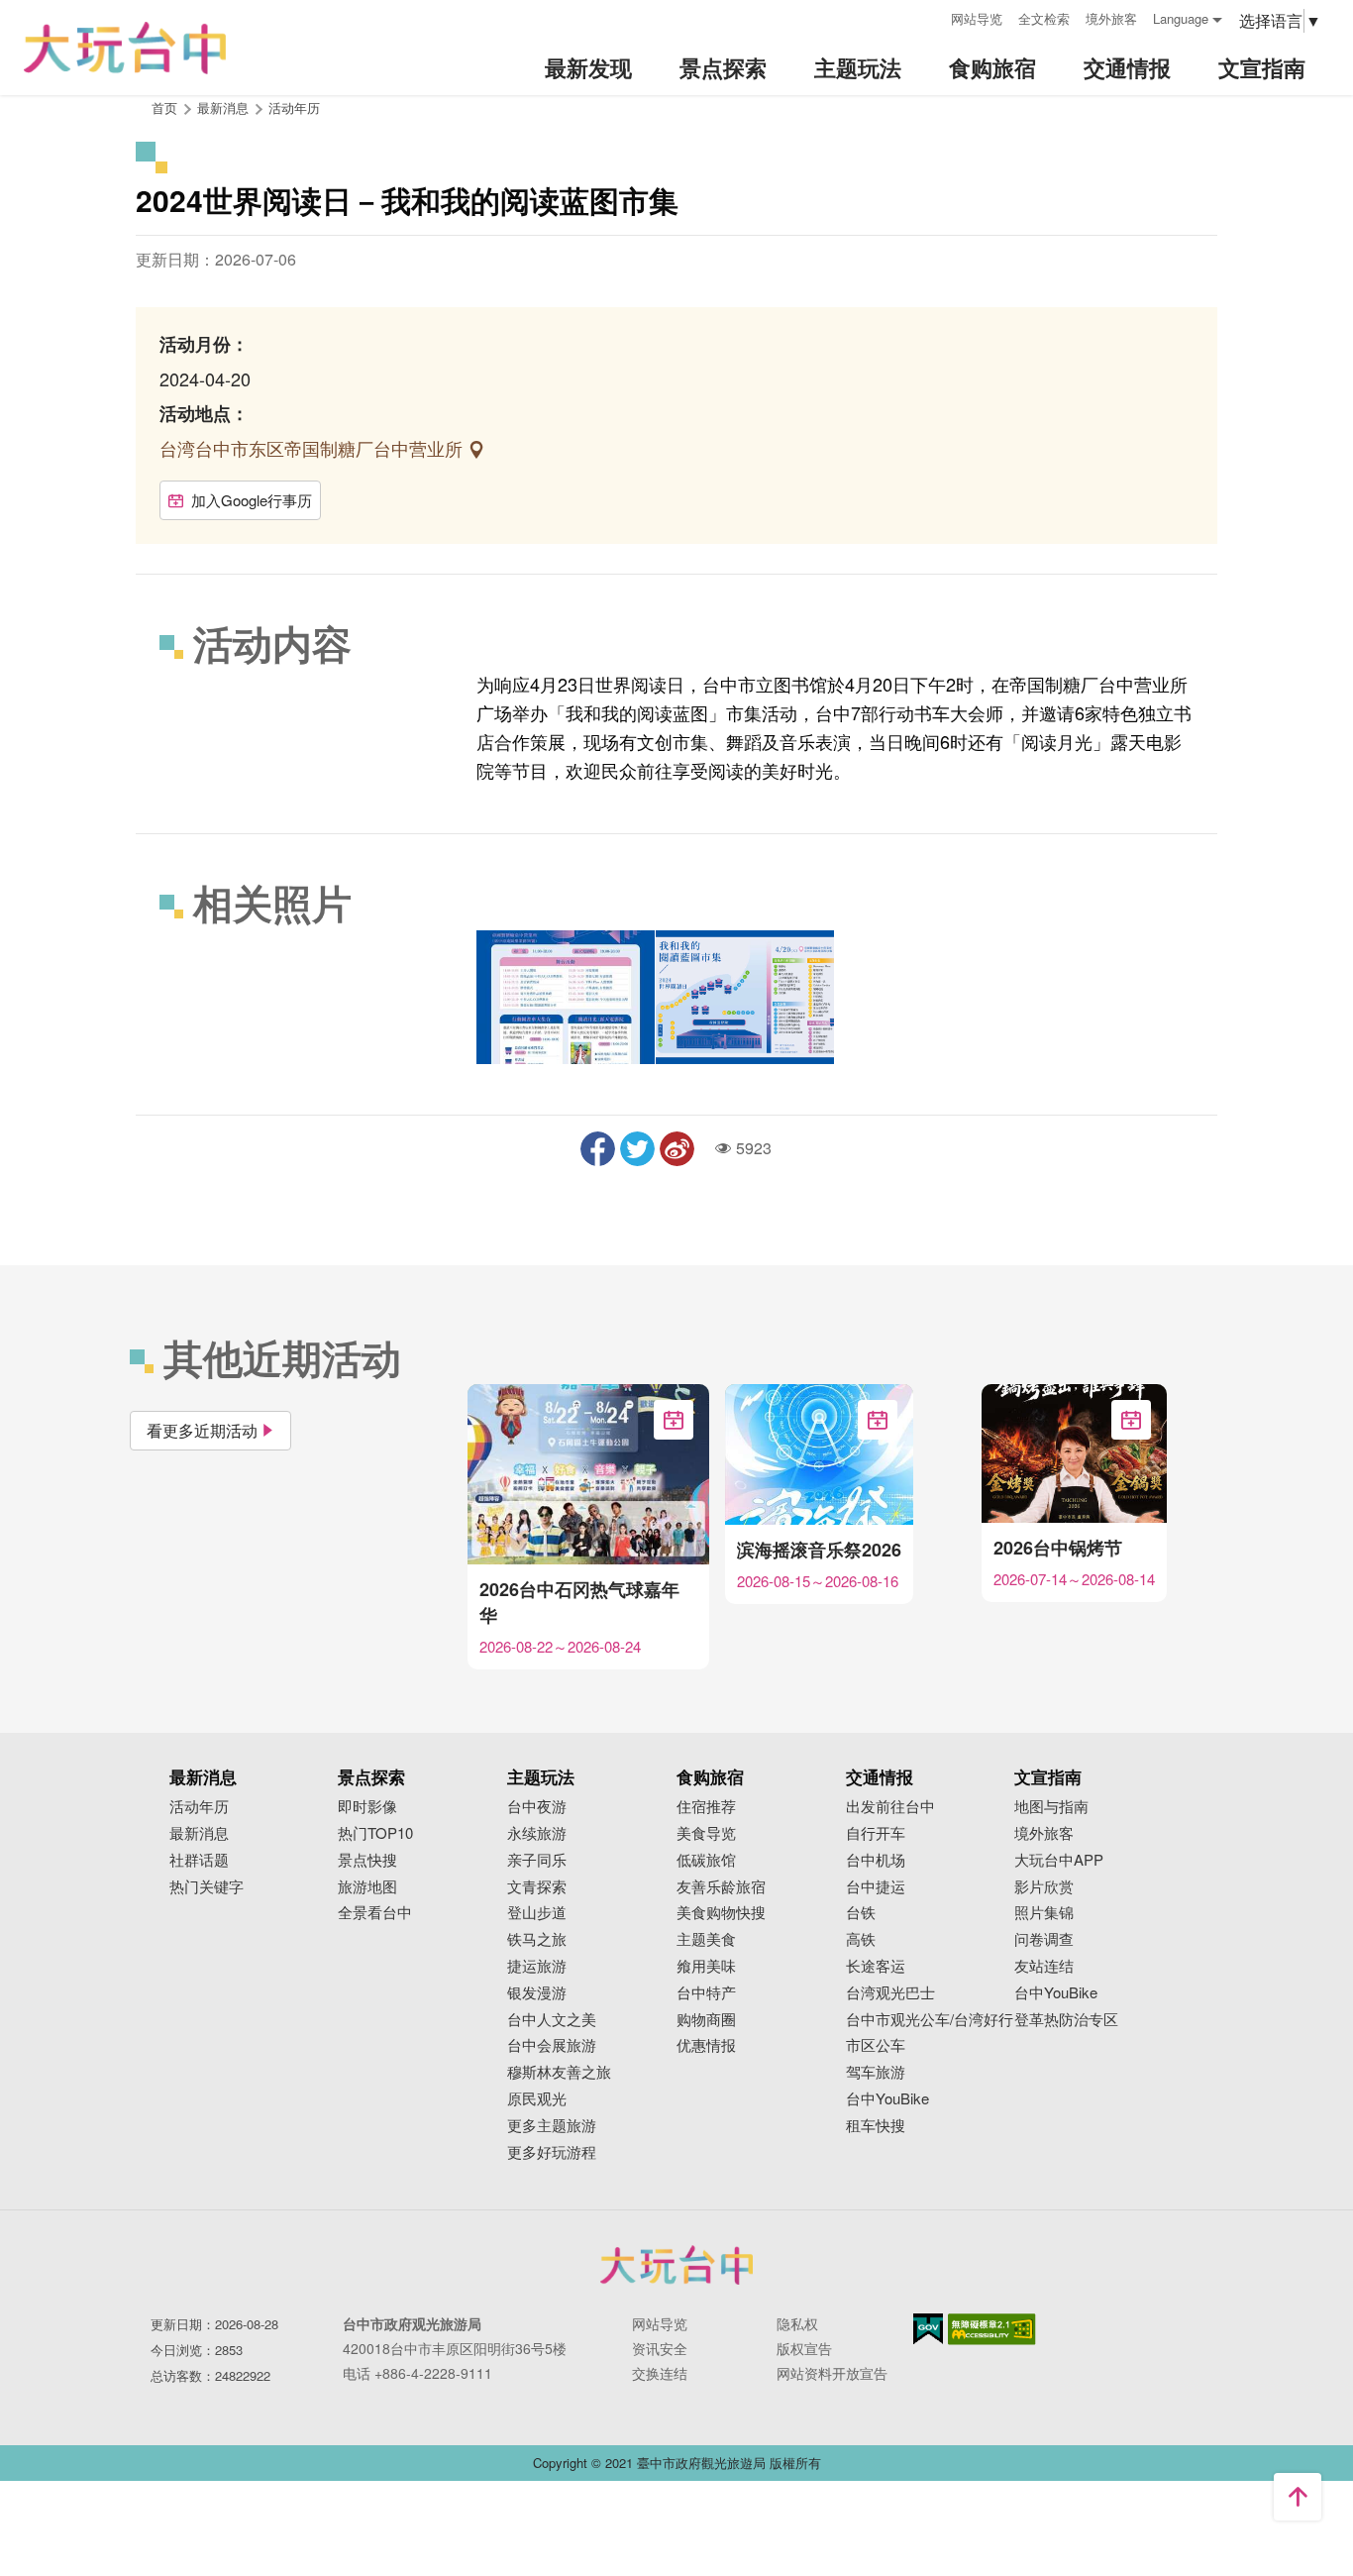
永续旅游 (537, 1833)
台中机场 (876, 1860)
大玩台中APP (1059, 1860)
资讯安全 (660, 2348)
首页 (164, 107)
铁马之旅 (537, 1939)
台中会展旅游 (552, 2045)
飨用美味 (706, 1966)
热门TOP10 (375, 1833)
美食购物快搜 (721, 1913)
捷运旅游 (537, 1966)
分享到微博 (677, 1149)
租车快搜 (876, 2126)
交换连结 (660, 2373)
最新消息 (199, 1833)
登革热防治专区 (1066, 2020)
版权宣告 (804, 2348)
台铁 (861, 1913)
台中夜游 (537, 1807)
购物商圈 (706, 2020)
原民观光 (537, 2099)
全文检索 (1044, 18)
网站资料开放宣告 (832, 2373)
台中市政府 (676, 2265)
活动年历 (294, 107)
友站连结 (1044, 1966)
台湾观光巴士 (890, 1993)
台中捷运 (876, 1887)
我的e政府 (928, 2329)
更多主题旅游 (552, 2126)
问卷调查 (1044, 1939)
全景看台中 (375, 1913)
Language (1181, 18)
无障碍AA (992, 2329)
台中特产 (706, 1993)
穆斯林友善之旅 (559, 2072)
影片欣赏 (1044, 1887)
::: (929, 16)
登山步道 (537, 1913)
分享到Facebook (598, 1149)
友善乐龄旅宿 (721, 1887)
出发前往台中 (890, 1807)
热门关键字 (207, 1887)
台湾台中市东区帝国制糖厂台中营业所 (313, 448)
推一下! (637, 1149)
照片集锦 (1044, 1913)
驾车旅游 (876, 2072)
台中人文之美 (552, 2020)
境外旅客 (1111, 18)
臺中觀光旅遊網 (125, 48)
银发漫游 (537, 1993)
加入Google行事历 (252, 500)
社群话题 (199, 1860)
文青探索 (537, 1887)
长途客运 (876, 1966)
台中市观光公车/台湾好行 (930, 2020)
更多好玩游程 (552, 2152)
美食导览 (706, 1833)
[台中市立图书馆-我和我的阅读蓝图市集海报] (566, 997)
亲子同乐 (537, 1860)
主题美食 (706, 1939)
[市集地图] (745, 997)
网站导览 (977, 18)
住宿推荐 (706, 1807)
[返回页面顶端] (1298, 2497)
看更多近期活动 (202, 1430)
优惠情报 (706, 2045)
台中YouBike (887, 2099)
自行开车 (876, 1833)
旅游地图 (367, 1887)
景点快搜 (367, 1860)
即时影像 (367, 1807)
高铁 (861, 1939)
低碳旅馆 (706, 1860)
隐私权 (797, 2323)
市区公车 (876, 2045)
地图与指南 (1051, 1807)
